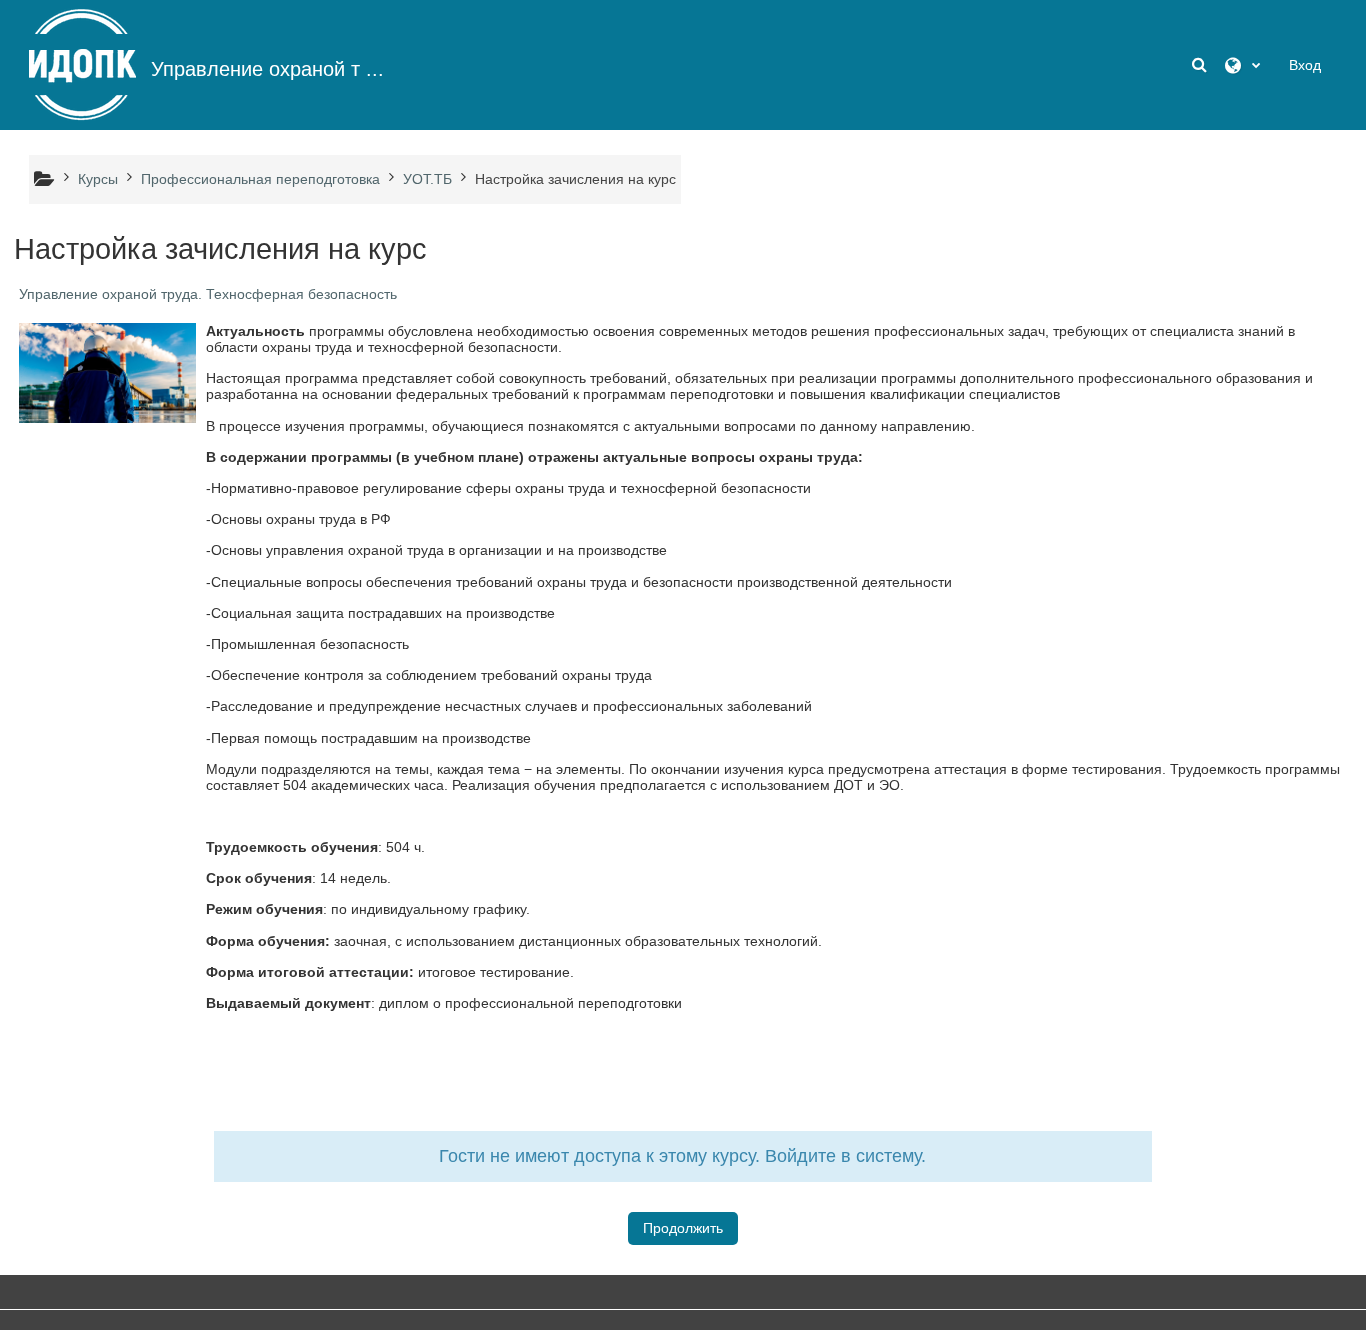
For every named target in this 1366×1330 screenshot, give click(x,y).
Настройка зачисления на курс (575, 179)
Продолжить (683, 1228)
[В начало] (82, 64)
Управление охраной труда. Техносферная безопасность (208, 294)
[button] (1201, 65)
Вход (1305, 65)
